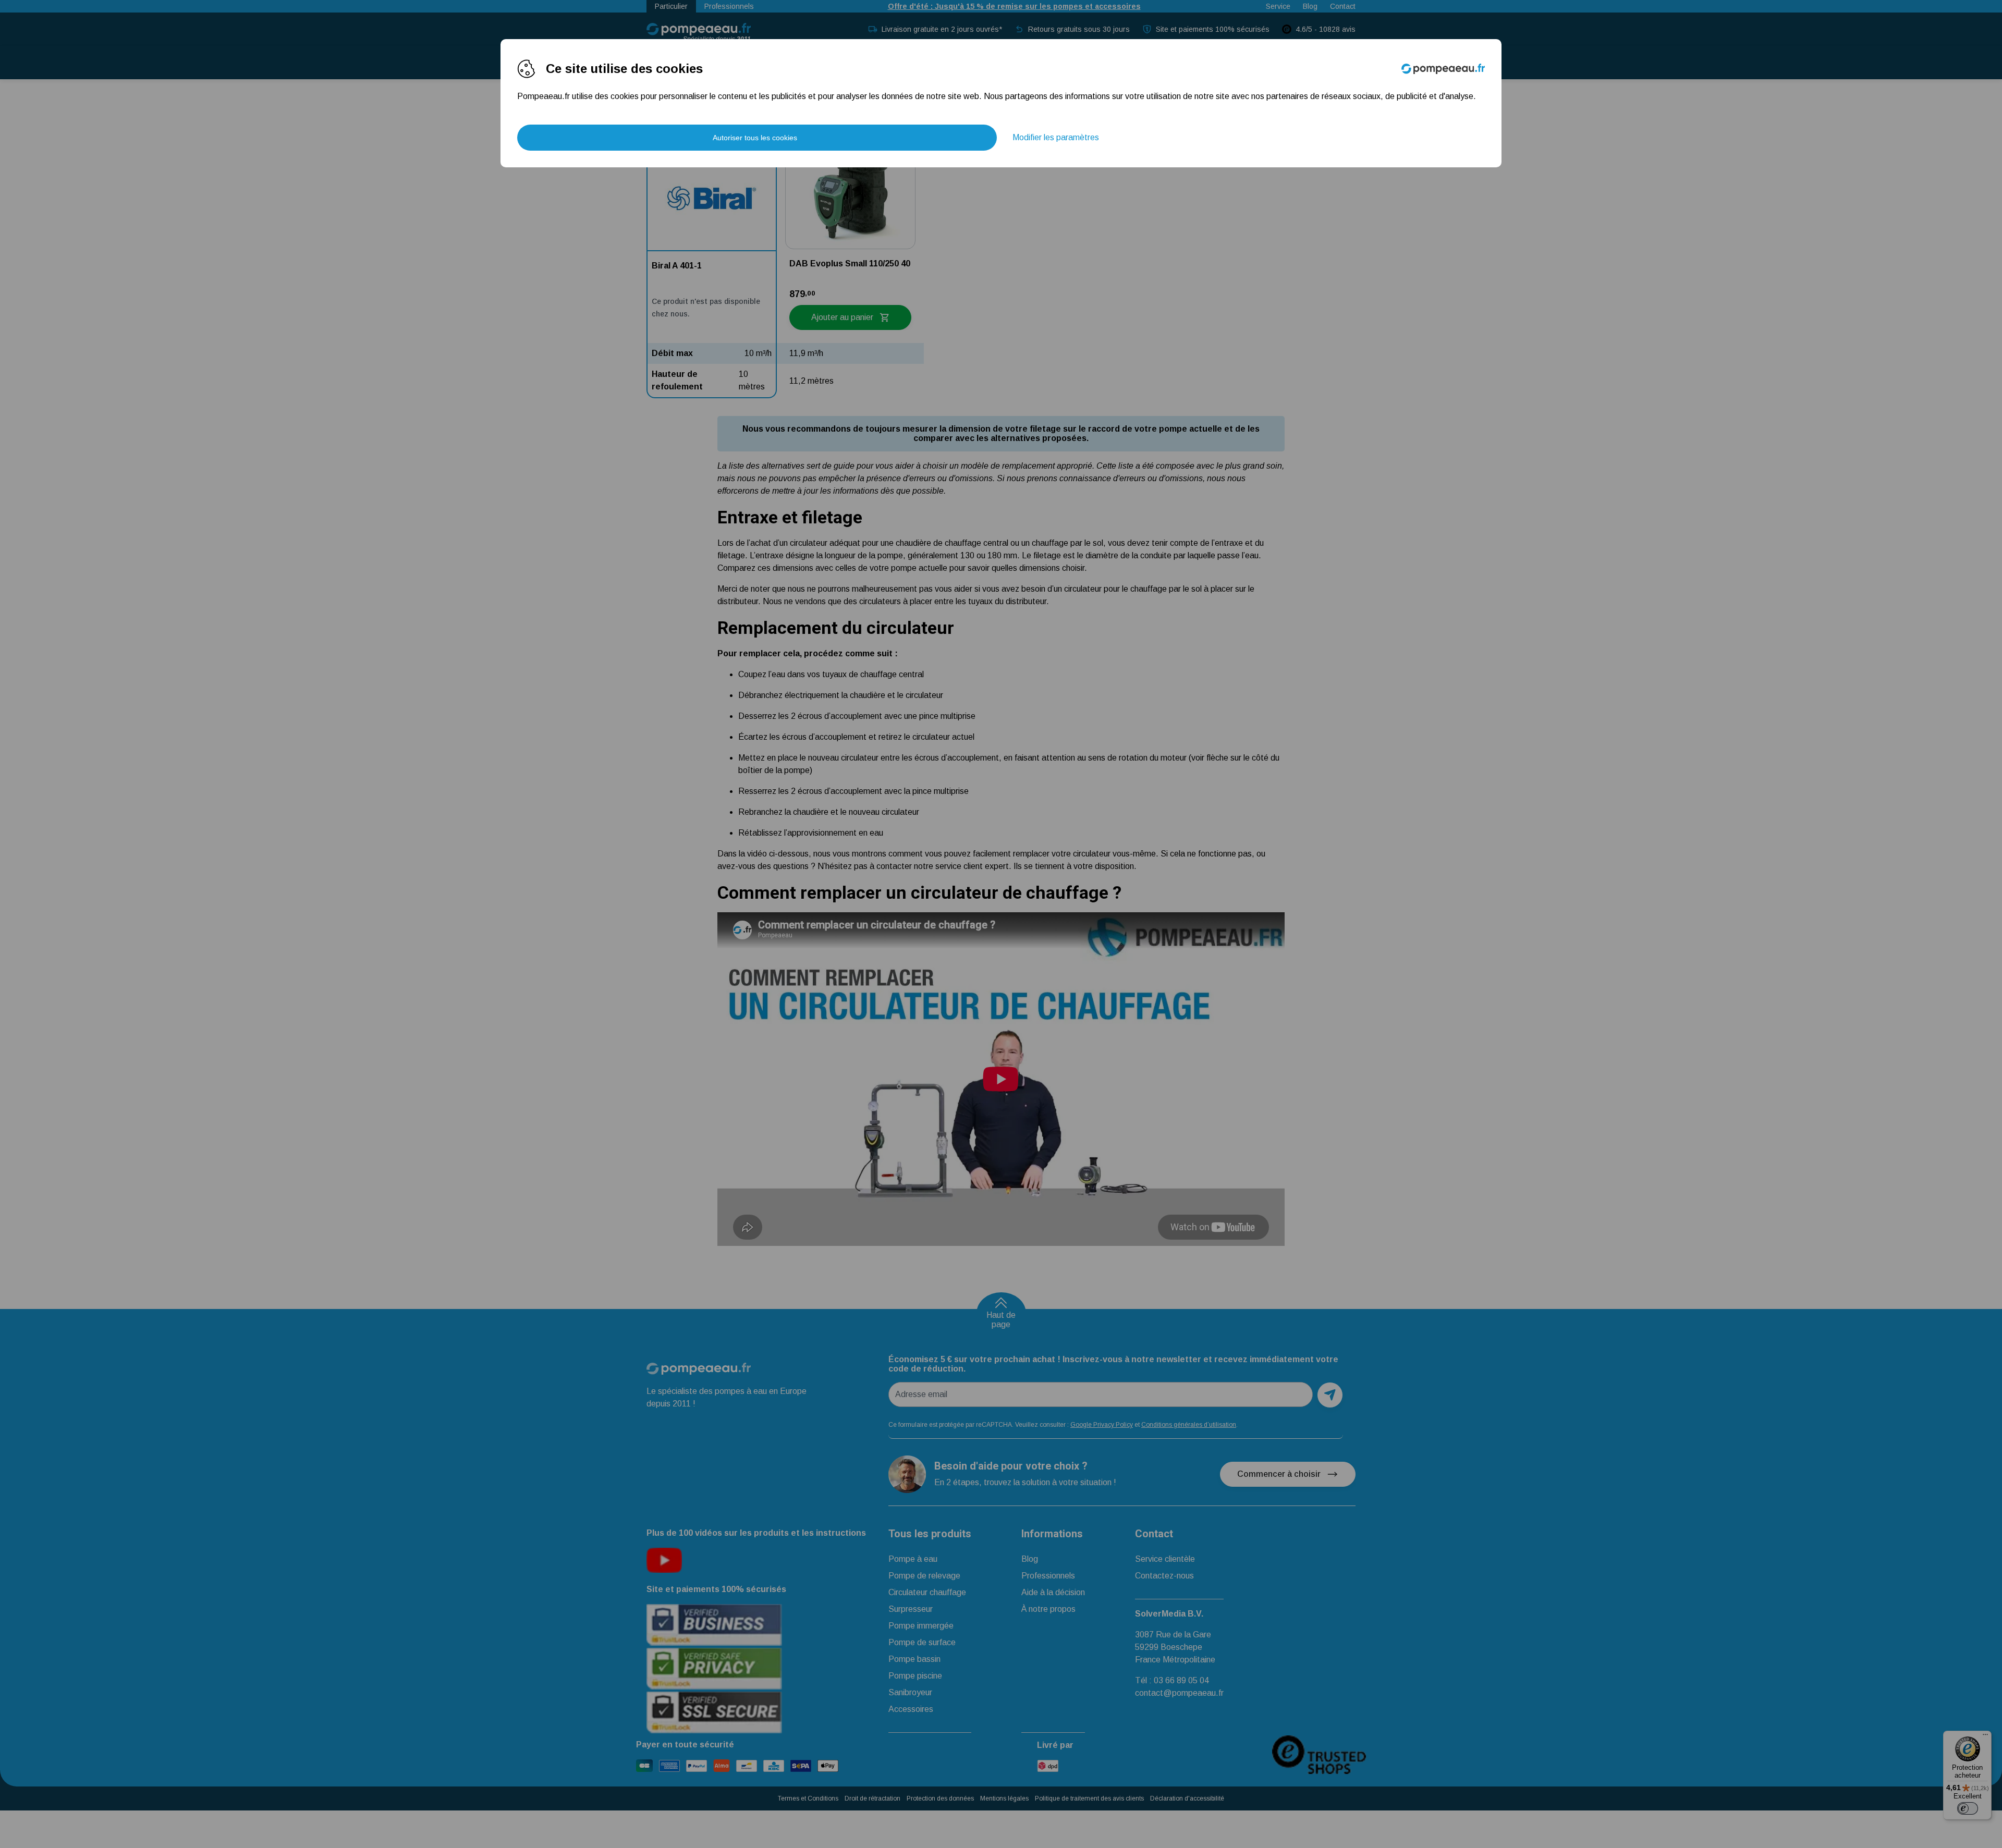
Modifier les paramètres (1056, 137)
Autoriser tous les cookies (755, 138)
